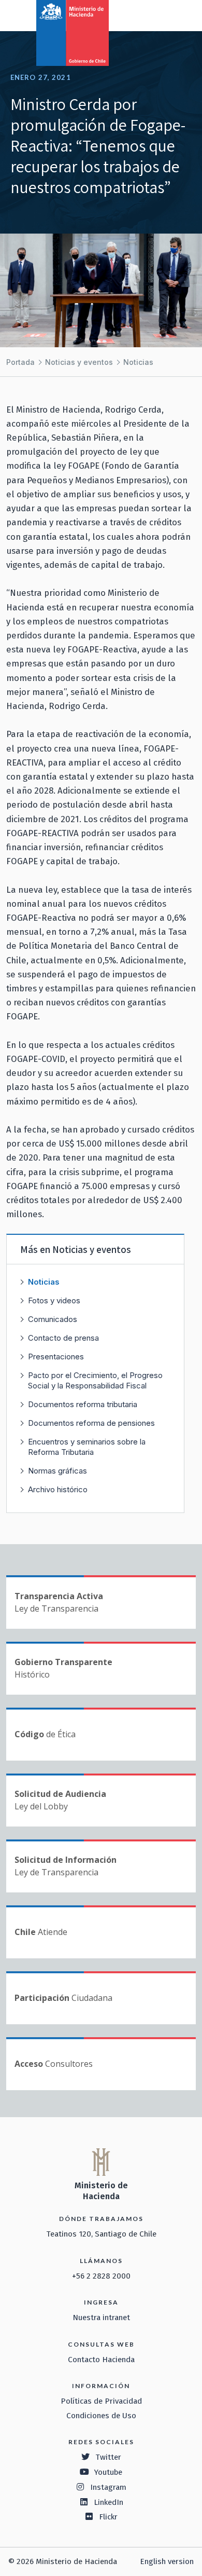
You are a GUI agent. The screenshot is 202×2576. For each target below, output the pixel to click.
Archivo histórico (58, 1489)
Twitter (108, 2457)
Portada (20, 362)
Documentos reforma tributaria (83, 1404)
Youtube (108, 2472)
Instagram (108, 2487)
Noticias (138, 362)
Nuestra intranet (101, 2318)
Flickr (108, 2517)
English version (167, 2561)
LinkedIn (109, 2502)
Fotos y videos (54, 1300)
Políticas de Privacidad (101, 2401)
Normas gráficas (57, 1471)
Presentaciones (56, 1357)
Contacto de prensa (63, 1338)
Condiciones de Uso (101, 2416)
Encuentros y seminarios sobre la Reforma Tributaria (87, 1447)
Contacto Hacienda (101, 2360)
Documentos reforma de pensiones (91, 1423)
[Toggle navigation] (151, 15)
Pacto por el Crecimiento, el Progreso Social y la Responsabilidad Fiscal (95, 1380)
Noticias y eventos (79, 362)
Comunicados (53, 1319)
